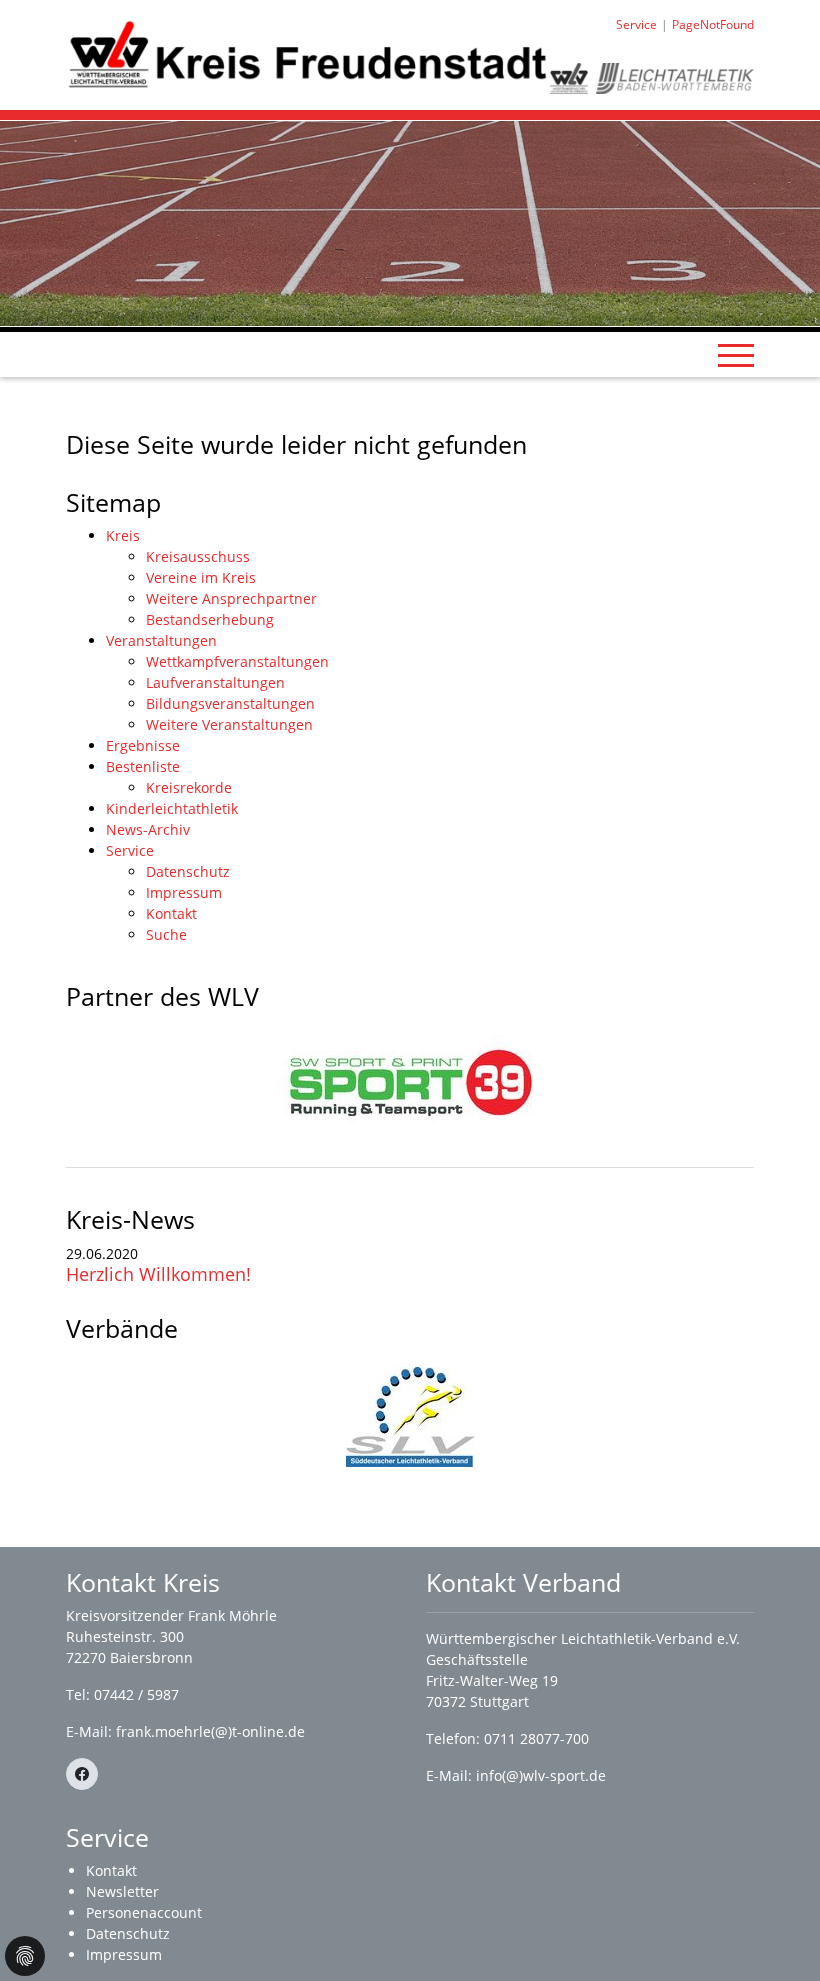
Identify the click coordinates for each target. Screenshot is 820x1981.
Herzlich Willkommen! (158, 1274)
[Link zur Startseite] (308, 53)
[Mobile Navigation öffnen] (736, 355)
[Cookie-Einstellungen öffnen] (25, 1956)
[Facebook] (82, 1774)
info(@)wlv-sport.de (541, 1775)
